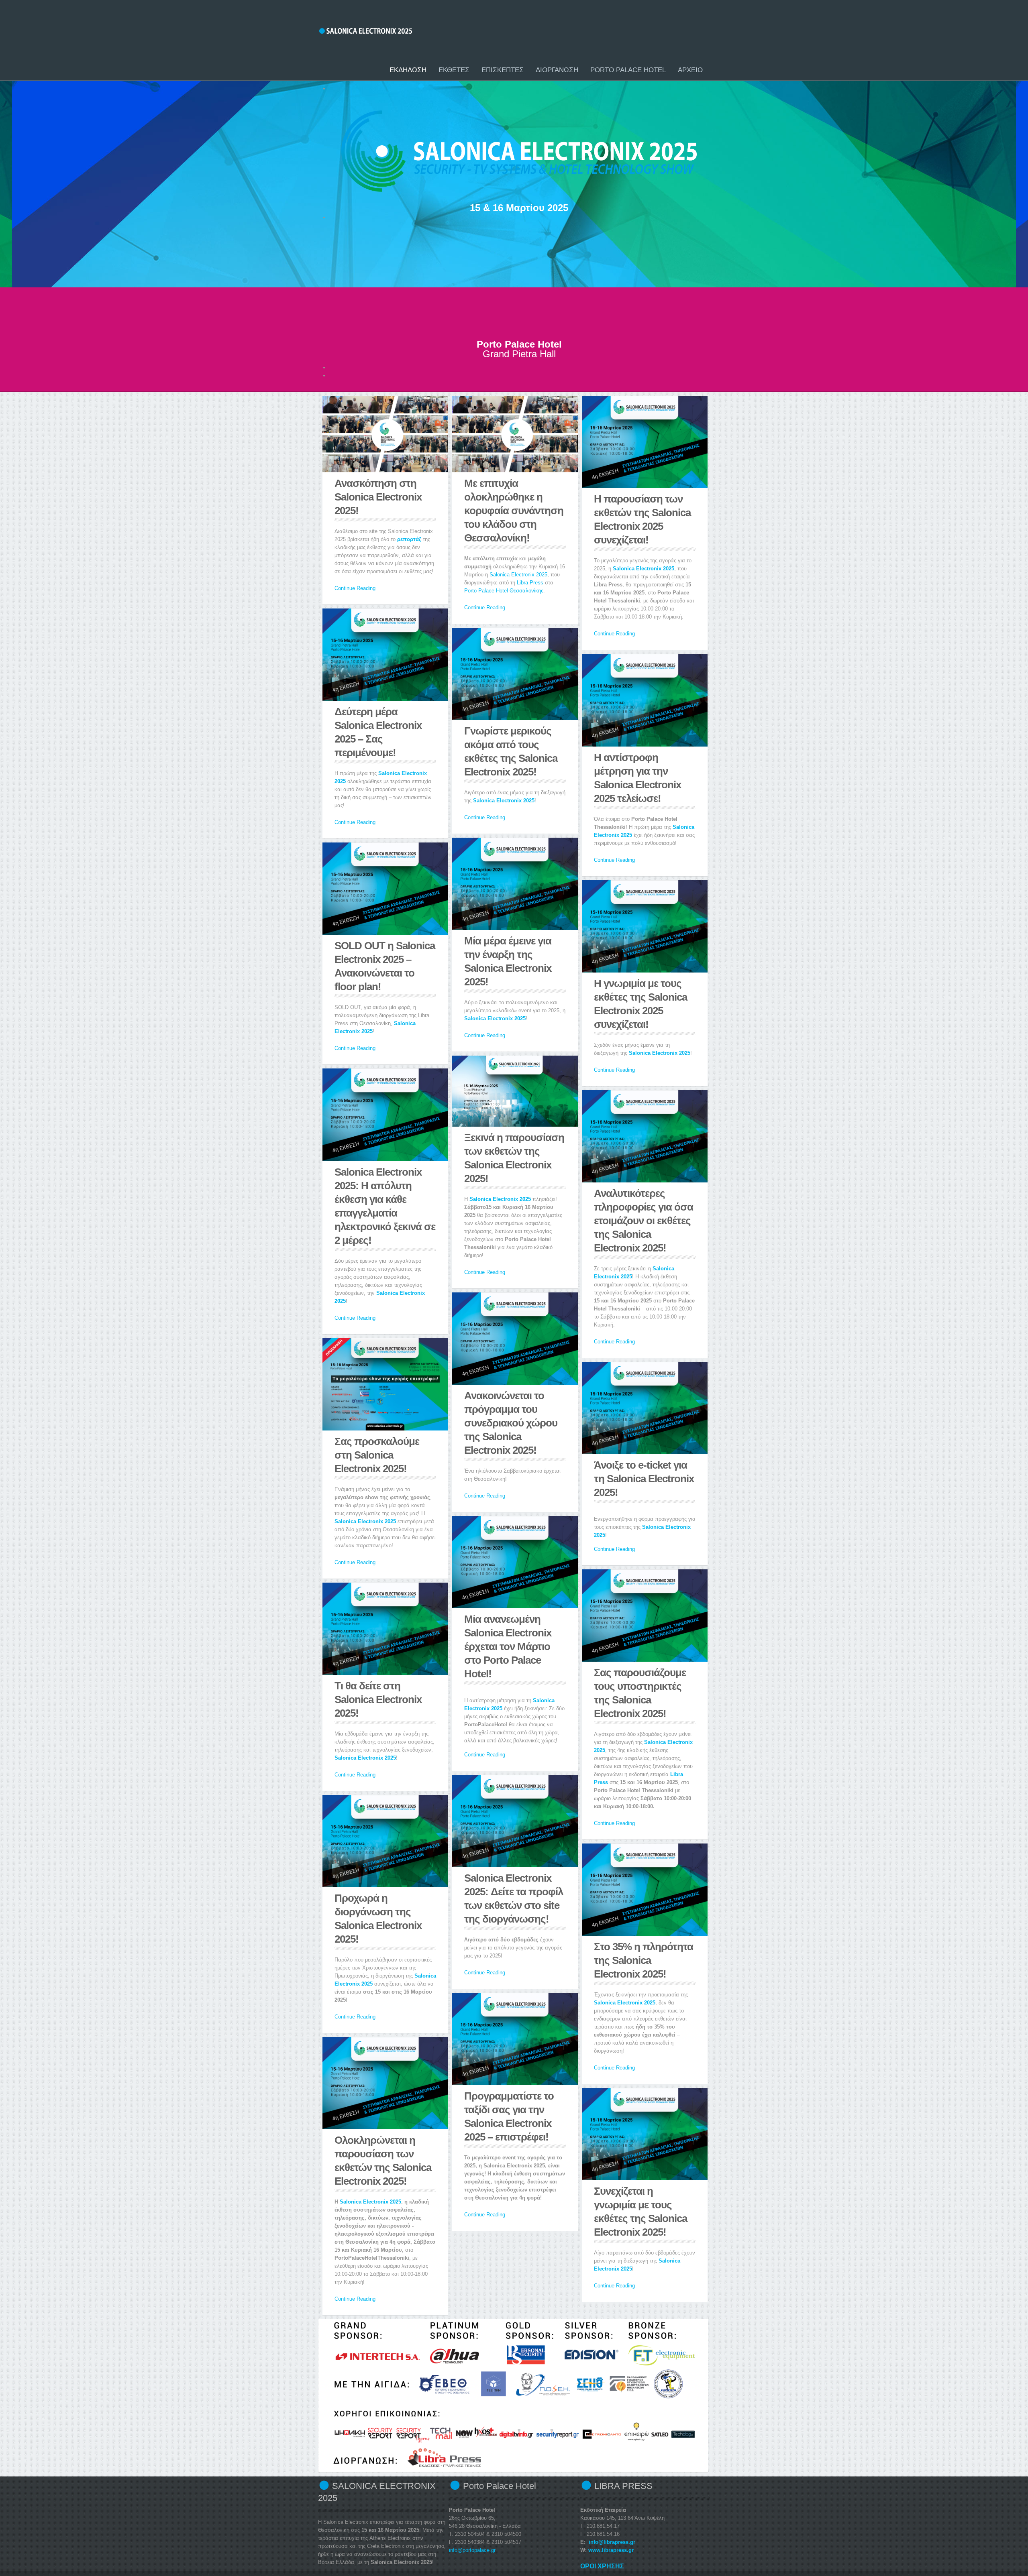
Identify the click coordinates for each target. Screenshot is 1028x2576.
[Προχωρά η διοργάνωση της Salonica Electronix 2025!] (385, 1841)
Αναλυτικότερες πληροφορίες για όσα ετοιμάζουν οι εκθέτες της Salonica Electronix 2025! (644, 1221)
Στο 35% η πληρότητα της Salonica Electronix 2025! (644, 1960)
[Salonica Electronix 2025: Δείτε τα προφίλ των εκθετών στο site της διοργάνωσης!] (515, 1821)
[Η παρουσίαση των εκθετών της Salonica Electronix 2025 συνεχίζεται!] (645, 442)
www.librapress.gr (611, 2550)
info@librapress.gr (612, 2542)
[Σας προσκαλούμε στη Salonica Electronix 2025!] (385, 1384)
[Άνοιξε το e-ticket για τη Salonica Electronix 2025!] (645, 1408)
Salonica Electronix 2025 (518, 575)
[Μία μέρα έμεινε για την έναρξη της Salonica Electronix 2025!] (515, 884)
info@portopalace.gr (472, 2550)
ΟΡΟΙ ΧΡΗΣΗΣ (602, 2566)
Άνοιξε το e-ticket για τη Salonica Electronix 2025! (644, 1479)
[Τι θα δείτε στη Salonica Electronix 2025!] (385, 1629)
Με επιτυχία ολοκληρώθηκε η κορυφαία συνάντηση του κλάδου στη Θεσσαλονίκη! (514, 511)
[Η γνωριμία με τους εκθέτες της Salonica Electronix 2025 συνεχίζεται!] (645, 926)
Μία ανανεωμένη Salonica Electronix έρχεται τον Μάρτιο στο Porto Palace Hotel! (508, 1646)
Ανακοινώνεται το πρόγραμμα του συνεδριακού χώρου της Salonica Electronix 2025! (511, 1423)
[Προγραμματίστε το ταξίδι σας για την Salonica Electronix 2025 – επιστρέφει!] (515, 2039)
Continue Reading (355, 588)
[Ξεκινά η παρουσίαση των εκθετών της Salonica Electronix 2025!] (515, 1091)
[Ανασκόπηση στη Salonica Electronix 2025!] (385, 434)
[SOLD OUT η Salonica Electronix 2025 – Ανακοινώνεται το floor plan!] (385, 889)
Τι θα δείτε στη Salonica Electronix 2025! (378, 1699)
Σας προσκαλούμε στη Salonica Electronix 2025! (377, 1455)
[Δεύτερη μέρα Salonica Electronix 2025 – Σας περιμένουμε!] (385, 655)
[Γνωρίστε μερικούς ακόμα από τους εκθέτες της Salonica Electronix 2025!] (515, 674)
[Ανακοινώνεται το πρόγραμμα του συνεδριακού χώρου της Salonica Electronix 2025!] (515, 1339)
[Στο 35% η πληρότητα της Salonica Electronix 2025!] (645, 1890)
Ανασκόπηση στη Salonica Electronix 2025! (378, 497)
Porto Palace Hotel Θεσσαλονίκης (504, 591)
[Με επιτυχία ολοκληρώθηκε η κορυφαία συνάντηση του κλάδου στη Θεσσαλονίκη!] (515, 434)
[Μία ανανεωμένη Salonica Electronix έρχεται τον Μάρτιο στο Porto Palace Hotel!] (515, 1562)
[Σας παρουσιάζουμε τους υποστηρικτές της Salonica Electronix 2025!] (645, 1616)
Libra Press (530, 583)
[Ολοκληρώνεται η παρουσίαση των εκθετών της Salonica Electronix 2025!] (385, 2083)
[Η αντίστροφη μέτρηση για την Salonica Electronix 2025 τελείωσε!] (645, 700)
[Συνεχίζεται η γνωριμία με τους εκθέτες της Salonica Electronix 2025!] (645, 2134)
